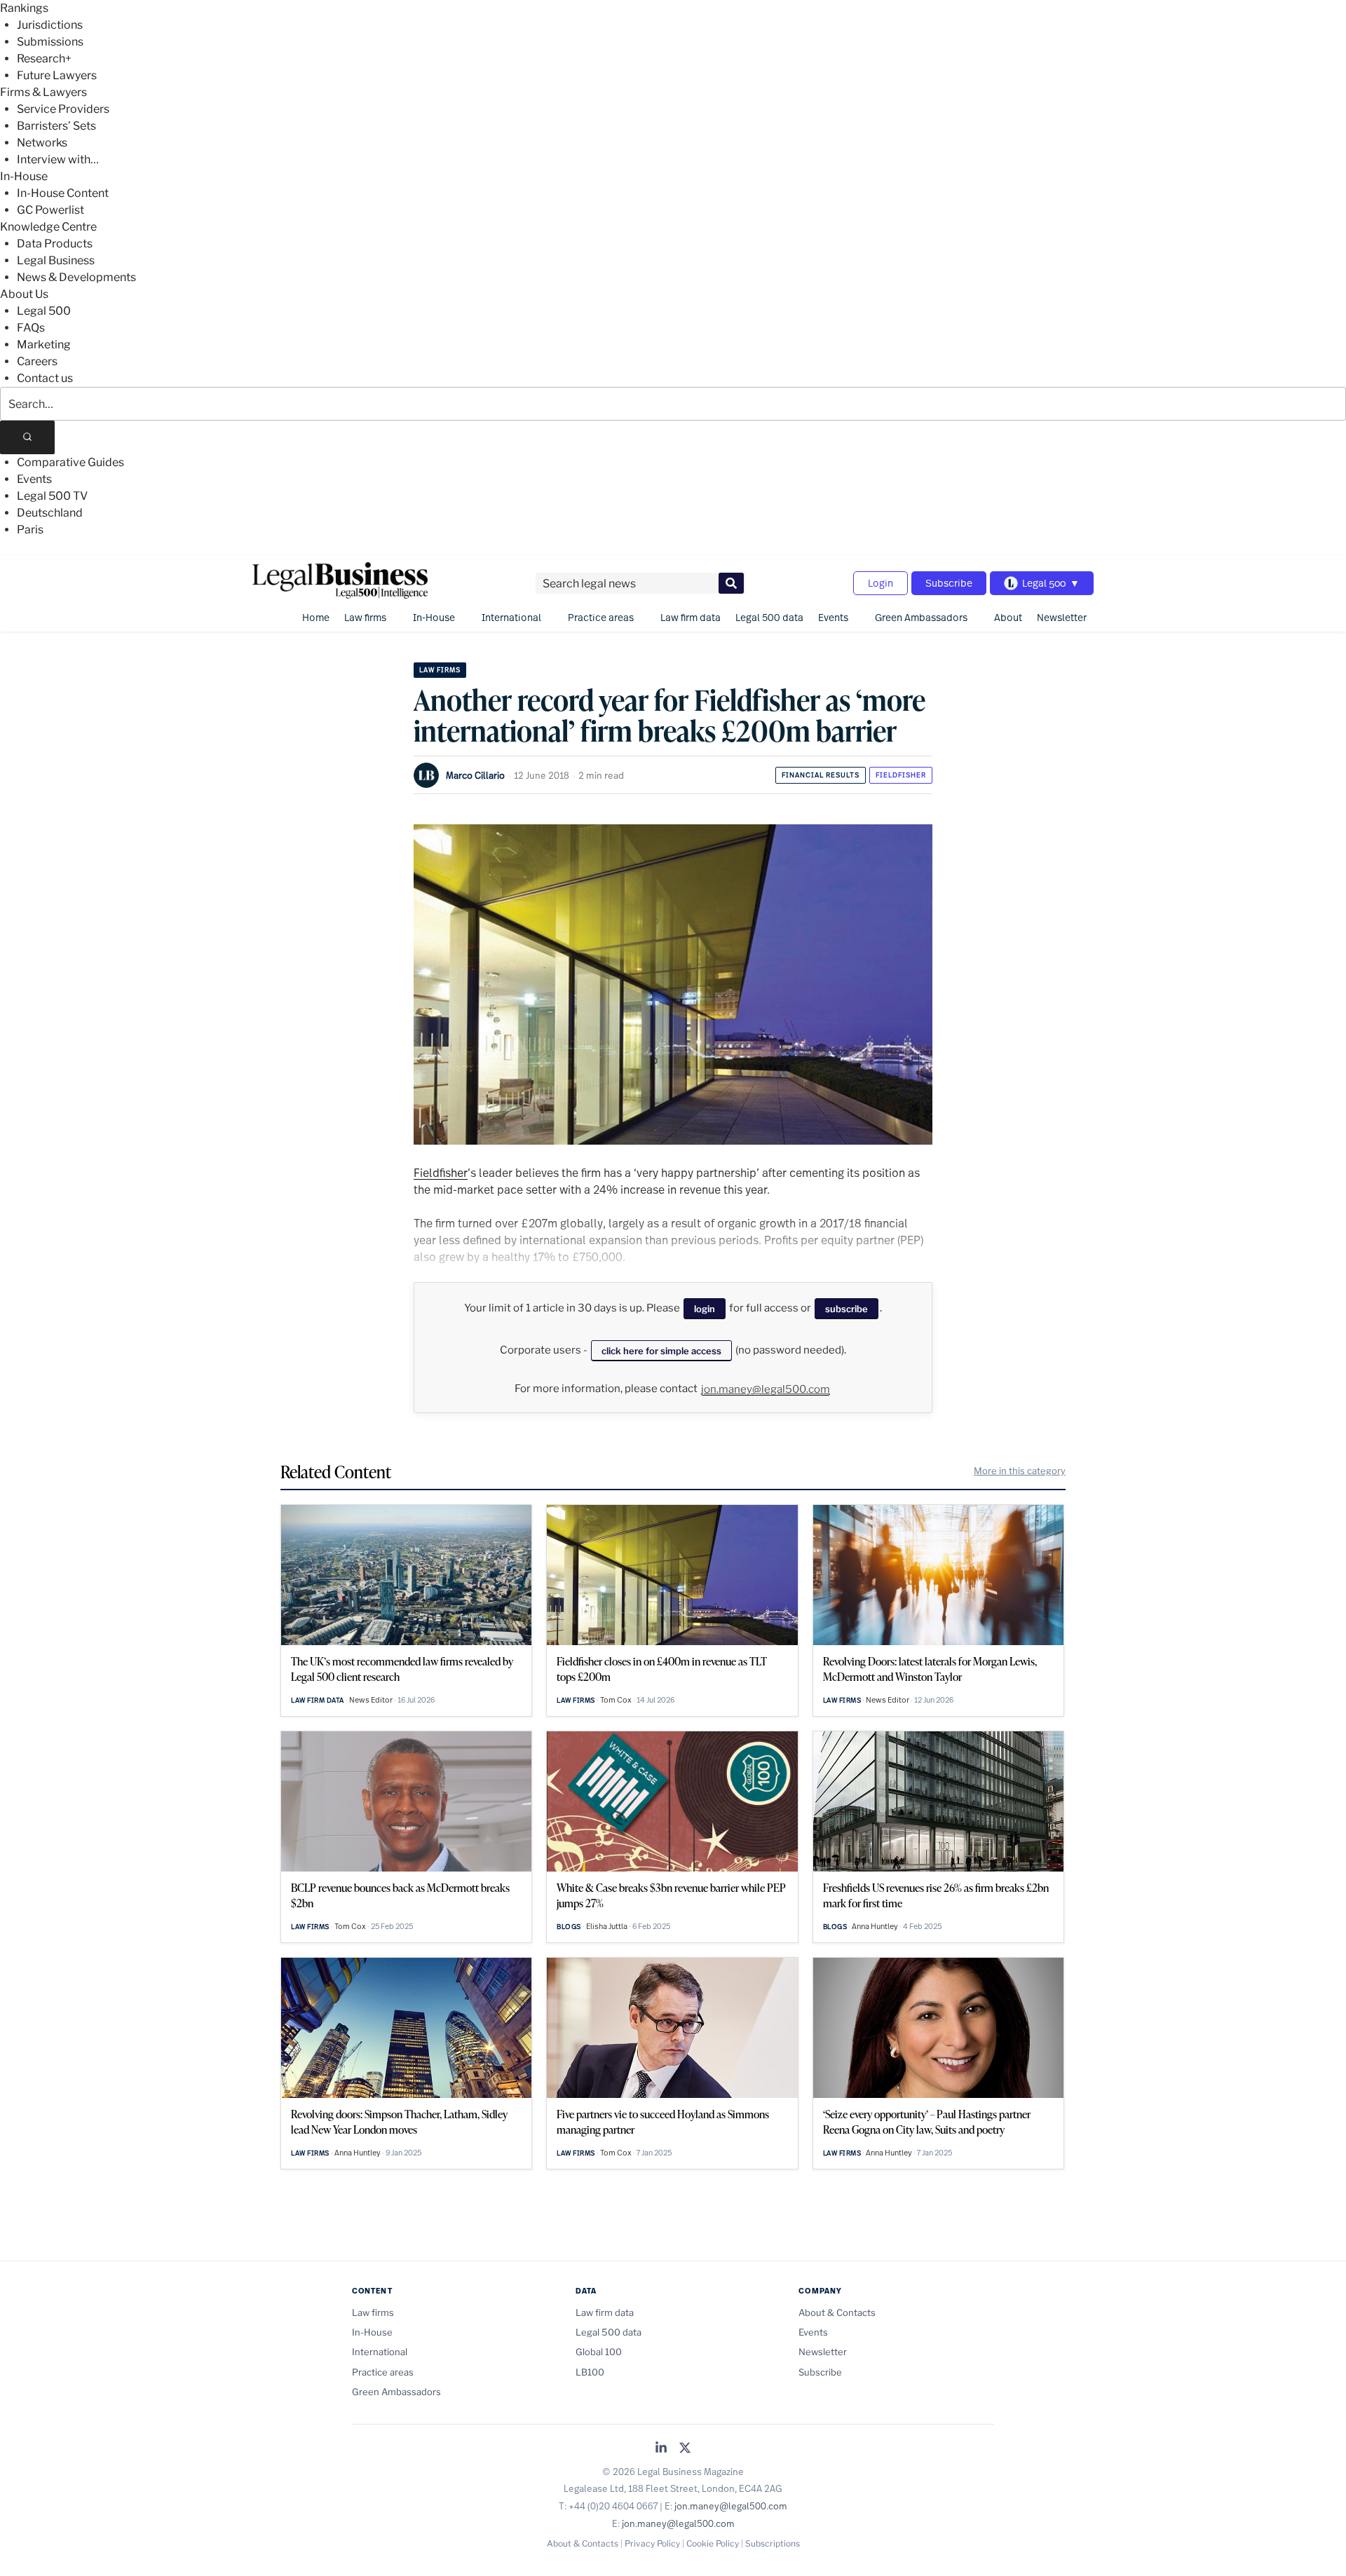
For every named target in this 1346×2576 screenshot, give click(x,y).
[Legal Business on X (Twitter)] (685, 2449)
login (705, 1309)
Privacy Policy (652, 2543)
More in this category (1020, 1471)
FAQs (31, 328)
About (1008, 617)
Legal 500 (44, 311)
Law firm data (691, 617)
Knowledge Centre (48, 227)
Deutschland (50, 513)
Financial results (821, 775)
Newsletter (1062, 617)
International (511, 617)
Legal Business (56, 260)
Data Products (55, 244)
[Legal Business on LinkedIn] (661, 2449)
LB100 (590, 2372)
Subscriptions (773, 2543)
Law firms (365, 617)
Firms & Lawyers (43, 92)
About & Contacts (837, 2312)
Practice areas (601, 617)
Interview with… (58, 159)
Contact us (45, 378)
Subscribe (949, 583)
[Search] (27, 437)
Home (316, 617)
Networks (42, 143)
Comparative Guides (70, 462)
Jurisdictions (50, 25)
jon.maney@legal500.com (766, 1389)
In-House (24, 176)
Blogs (569, 1927)
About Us (24, 294)
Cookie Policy (713, 2543)
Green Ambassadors (921, 617)
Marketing (44, 345)
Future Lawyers (57, 75)
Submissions (50, 42)
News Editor (371, 1700)
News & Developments (76, 277)
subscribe (847, 1309)
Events (34, 479)
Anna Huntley (875, 1926)
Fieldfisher (901, 775)
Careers (37, 361)
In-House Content (63, 193)
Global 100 (599, 2352)
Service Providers (63, 109)
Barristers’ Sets (56, 126)
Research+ (44, 59)
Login (881, 583)
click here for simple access (661, 1351)
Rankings (24, 8)
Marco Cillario (475, 775)
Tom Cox (616, 1700)
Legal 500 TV (52, 496)
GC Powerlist (50, 210)
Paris (30, 530)
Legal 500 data (769, 617)
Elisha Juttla (607, 1926)
